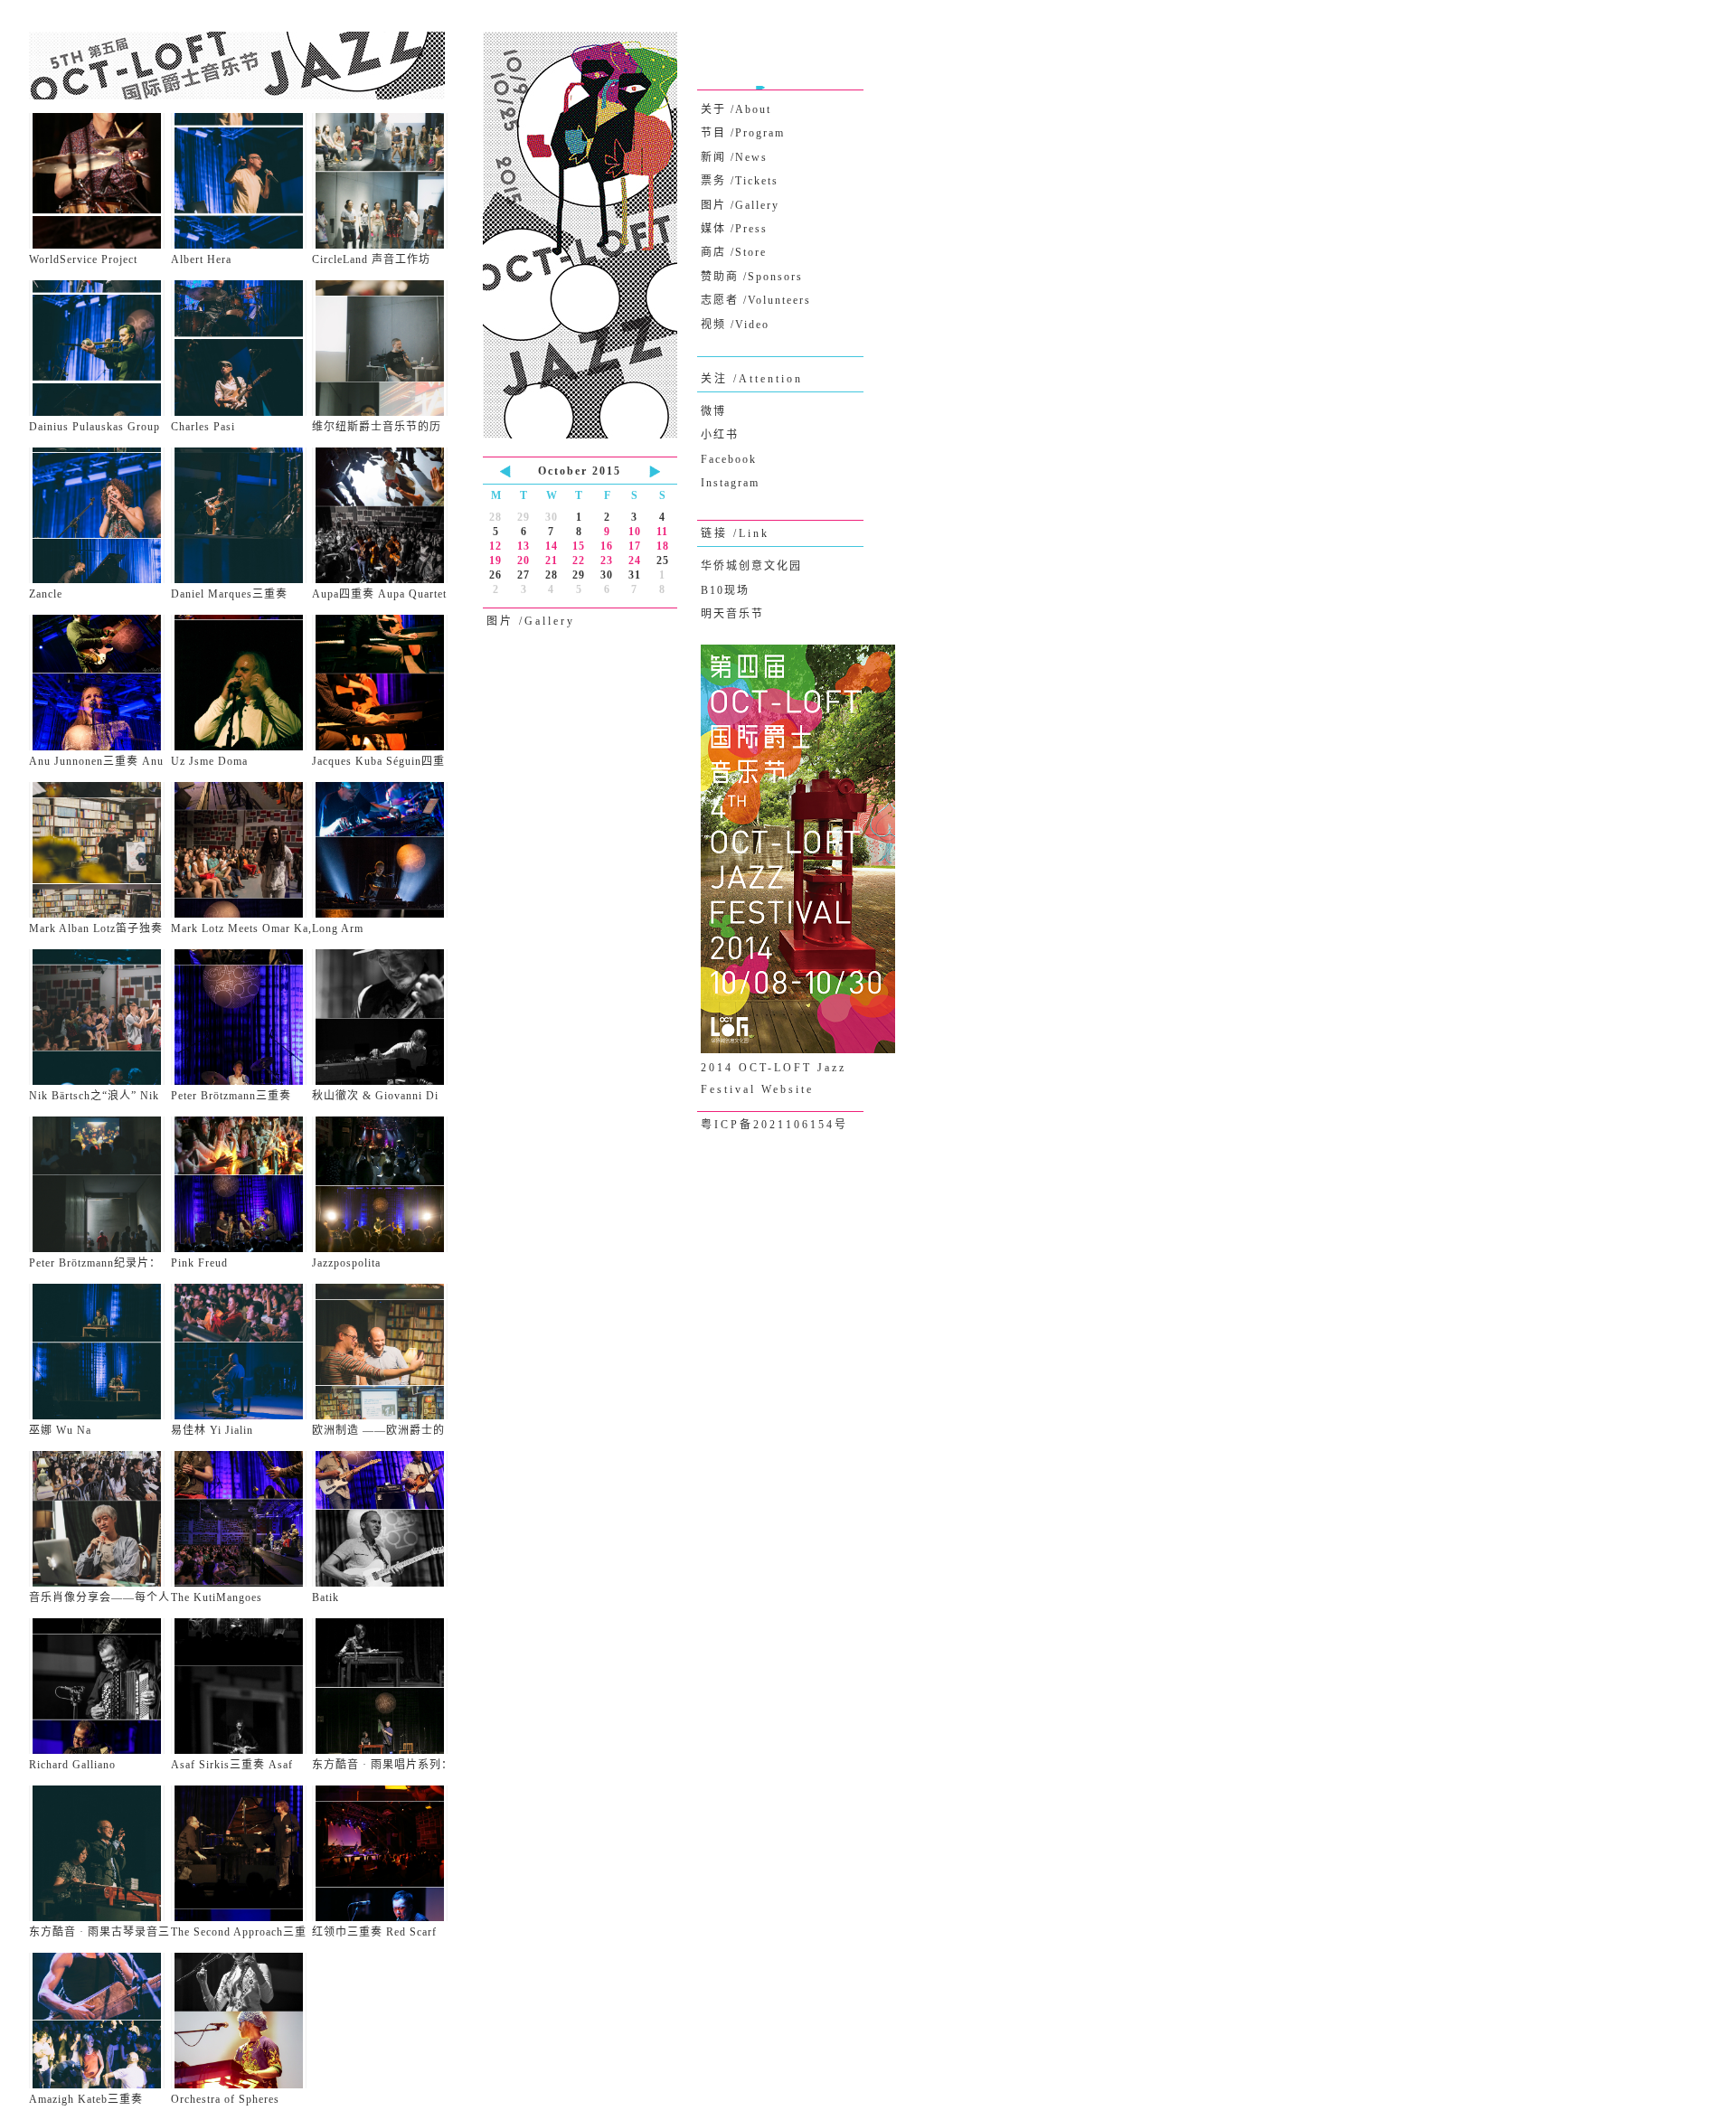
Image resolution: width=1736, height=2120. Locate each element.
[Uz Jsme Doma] (242, 683)
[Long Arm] (383, 850)
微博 (713, 411)
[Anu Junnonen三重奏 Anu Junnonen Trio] (100, 683)
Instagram (730, 483)
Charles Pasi (203, 427)
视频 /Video (735, 325)
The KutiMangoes (217, 1597)
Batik (325, 1597)
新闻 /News (734, 157)
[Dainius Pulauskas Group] (100, 348)
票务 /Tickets (740, 181)
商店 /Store (734, 252)
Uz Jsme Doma (209, 761)
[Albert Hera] (242, 181)
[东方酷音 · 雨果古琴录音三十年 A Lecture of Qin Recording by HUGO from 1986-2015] (100, 1853)
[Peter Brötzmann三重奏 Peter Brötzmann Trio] (242, 1017)
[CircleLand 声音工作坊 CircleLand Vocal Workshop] (383, 181)
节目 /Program (743, 133)
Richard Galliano (72, 1765)
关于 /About (736, 109)
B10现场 (725, 590)
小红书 (720, 435)
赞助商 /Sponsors (752, 277)
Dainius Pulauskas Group (94, 427)
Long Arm (338, 928)
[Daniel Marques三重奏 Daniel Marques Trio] (242, 515)
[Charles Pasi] (242, 348)
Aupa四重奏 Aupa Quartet (379, 594)
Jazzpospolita (346, 1263)
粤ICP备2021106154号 (774, 1125)
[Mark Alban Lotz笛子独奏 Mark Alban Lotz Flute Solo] (100, 850)
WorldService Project (83, 259)
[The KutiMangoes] (242, 1519)
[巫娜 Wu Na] (100, 1352)
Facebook (729, 459)
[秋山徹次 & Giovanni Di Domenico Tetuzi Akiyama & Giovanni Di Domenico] (383, 1017)
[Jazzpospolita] (383, 1184)
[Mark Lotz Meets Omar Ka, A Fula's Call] (242, 850)
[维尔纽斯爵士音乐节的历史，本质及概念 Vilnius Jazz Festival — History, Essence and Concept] (383, 348)
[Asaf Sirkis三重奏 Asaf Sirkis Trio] (242, 1686)
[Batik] (383, 1519)
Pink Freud (199, 1263)
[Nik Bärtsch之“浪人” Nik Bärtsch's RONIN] (100, 1017)
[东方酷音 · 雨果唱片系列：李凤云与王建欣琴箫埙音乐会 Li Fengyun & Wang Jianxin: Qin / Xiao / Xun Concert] (383, 1686)
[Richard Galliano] (100, 1686)
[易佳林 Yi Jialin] (242, 1352)
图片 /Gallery (740, 205)
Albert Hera (201, 259)
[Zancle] (100, 515)
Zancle (46, 594)
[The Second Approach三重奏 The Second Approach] (242, 1853)
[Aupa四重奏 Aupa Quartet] (383, 515)
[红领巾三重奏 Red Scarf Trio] (383, 1853)
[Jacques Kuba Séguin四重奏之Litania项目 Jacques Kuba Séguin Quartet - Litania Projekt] (383, 683)
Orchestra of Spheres (225, 2099)
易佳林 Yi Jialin (212, 1430)
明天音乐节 (732, 614)
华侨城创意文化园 (751, 566)
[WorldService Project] (100, 181)
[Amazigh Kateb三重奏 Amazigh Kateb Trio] (100, 2021)
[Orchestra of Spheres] (242, 2021)
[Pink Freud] (242, 1184)
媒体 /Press (734, 229)
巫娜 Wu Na (60, 1430)
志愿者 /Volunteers (756, 300)
